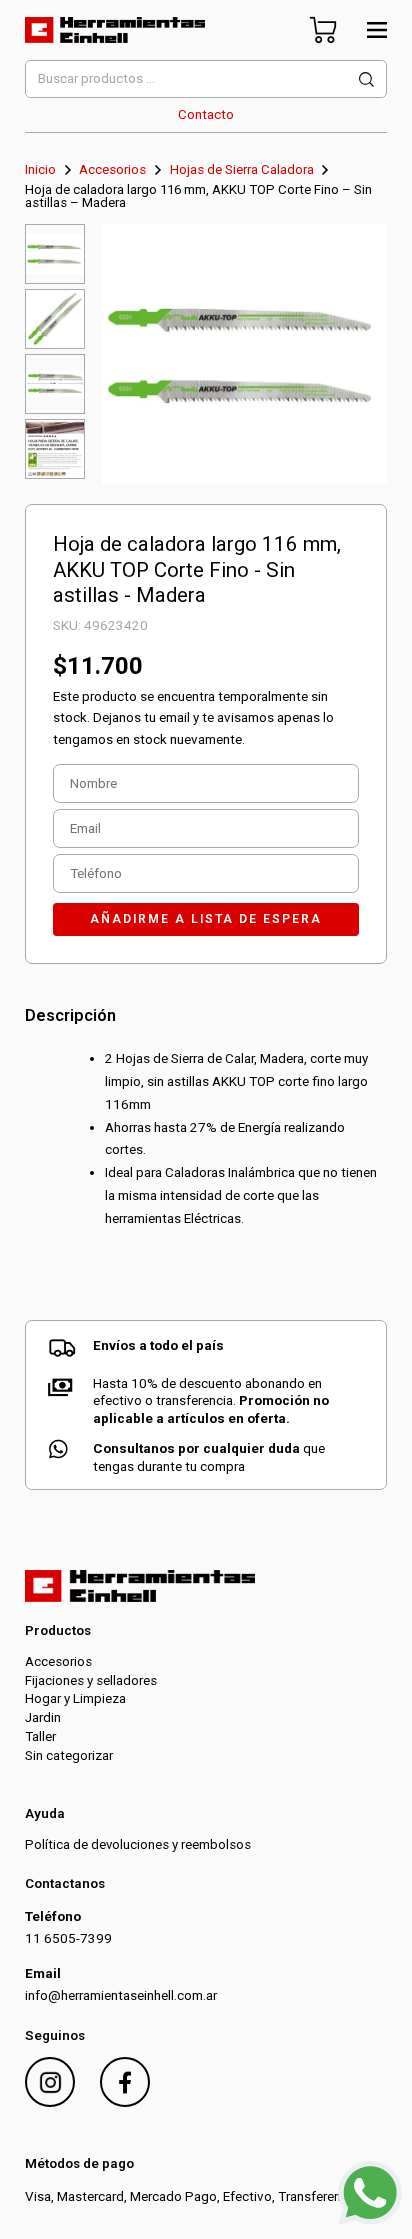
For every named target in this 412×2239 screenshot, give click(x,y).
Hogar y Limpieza (75, 1698)
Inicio (40, 169)
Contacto (206, 114)
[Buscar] (367, 79)
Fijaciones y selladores (91, 1680)
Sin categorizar (69, 1755)
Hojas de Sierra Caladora (242, 169)
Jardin (43, 1717)
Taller (40, 1736)
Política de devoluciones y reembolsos (138, 1844)
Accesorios (112, 169)
